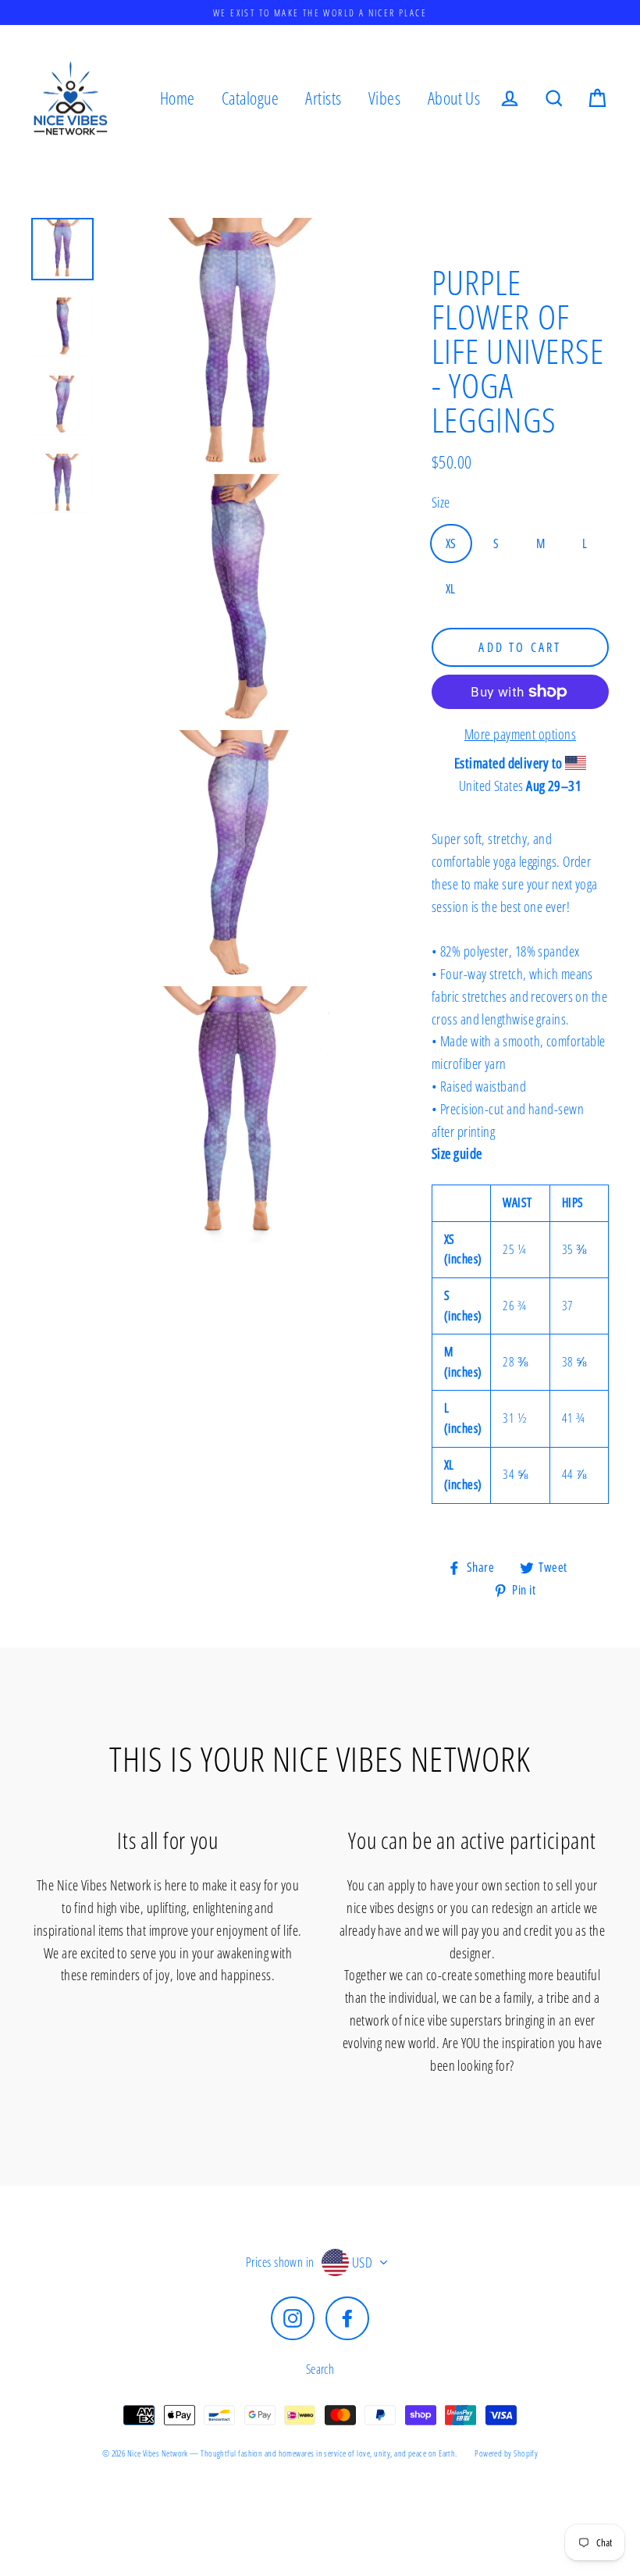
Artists (323, 98)
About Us (454, 98)
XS (451, 543)
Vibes (384, 98)
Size (441, 502)
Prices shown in (280, 2262)
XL (451, 589)
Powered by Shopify (506, 2453)
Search (320, 2369)
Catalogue (250, 98)
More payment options (520, 734)
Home (178, 98)
